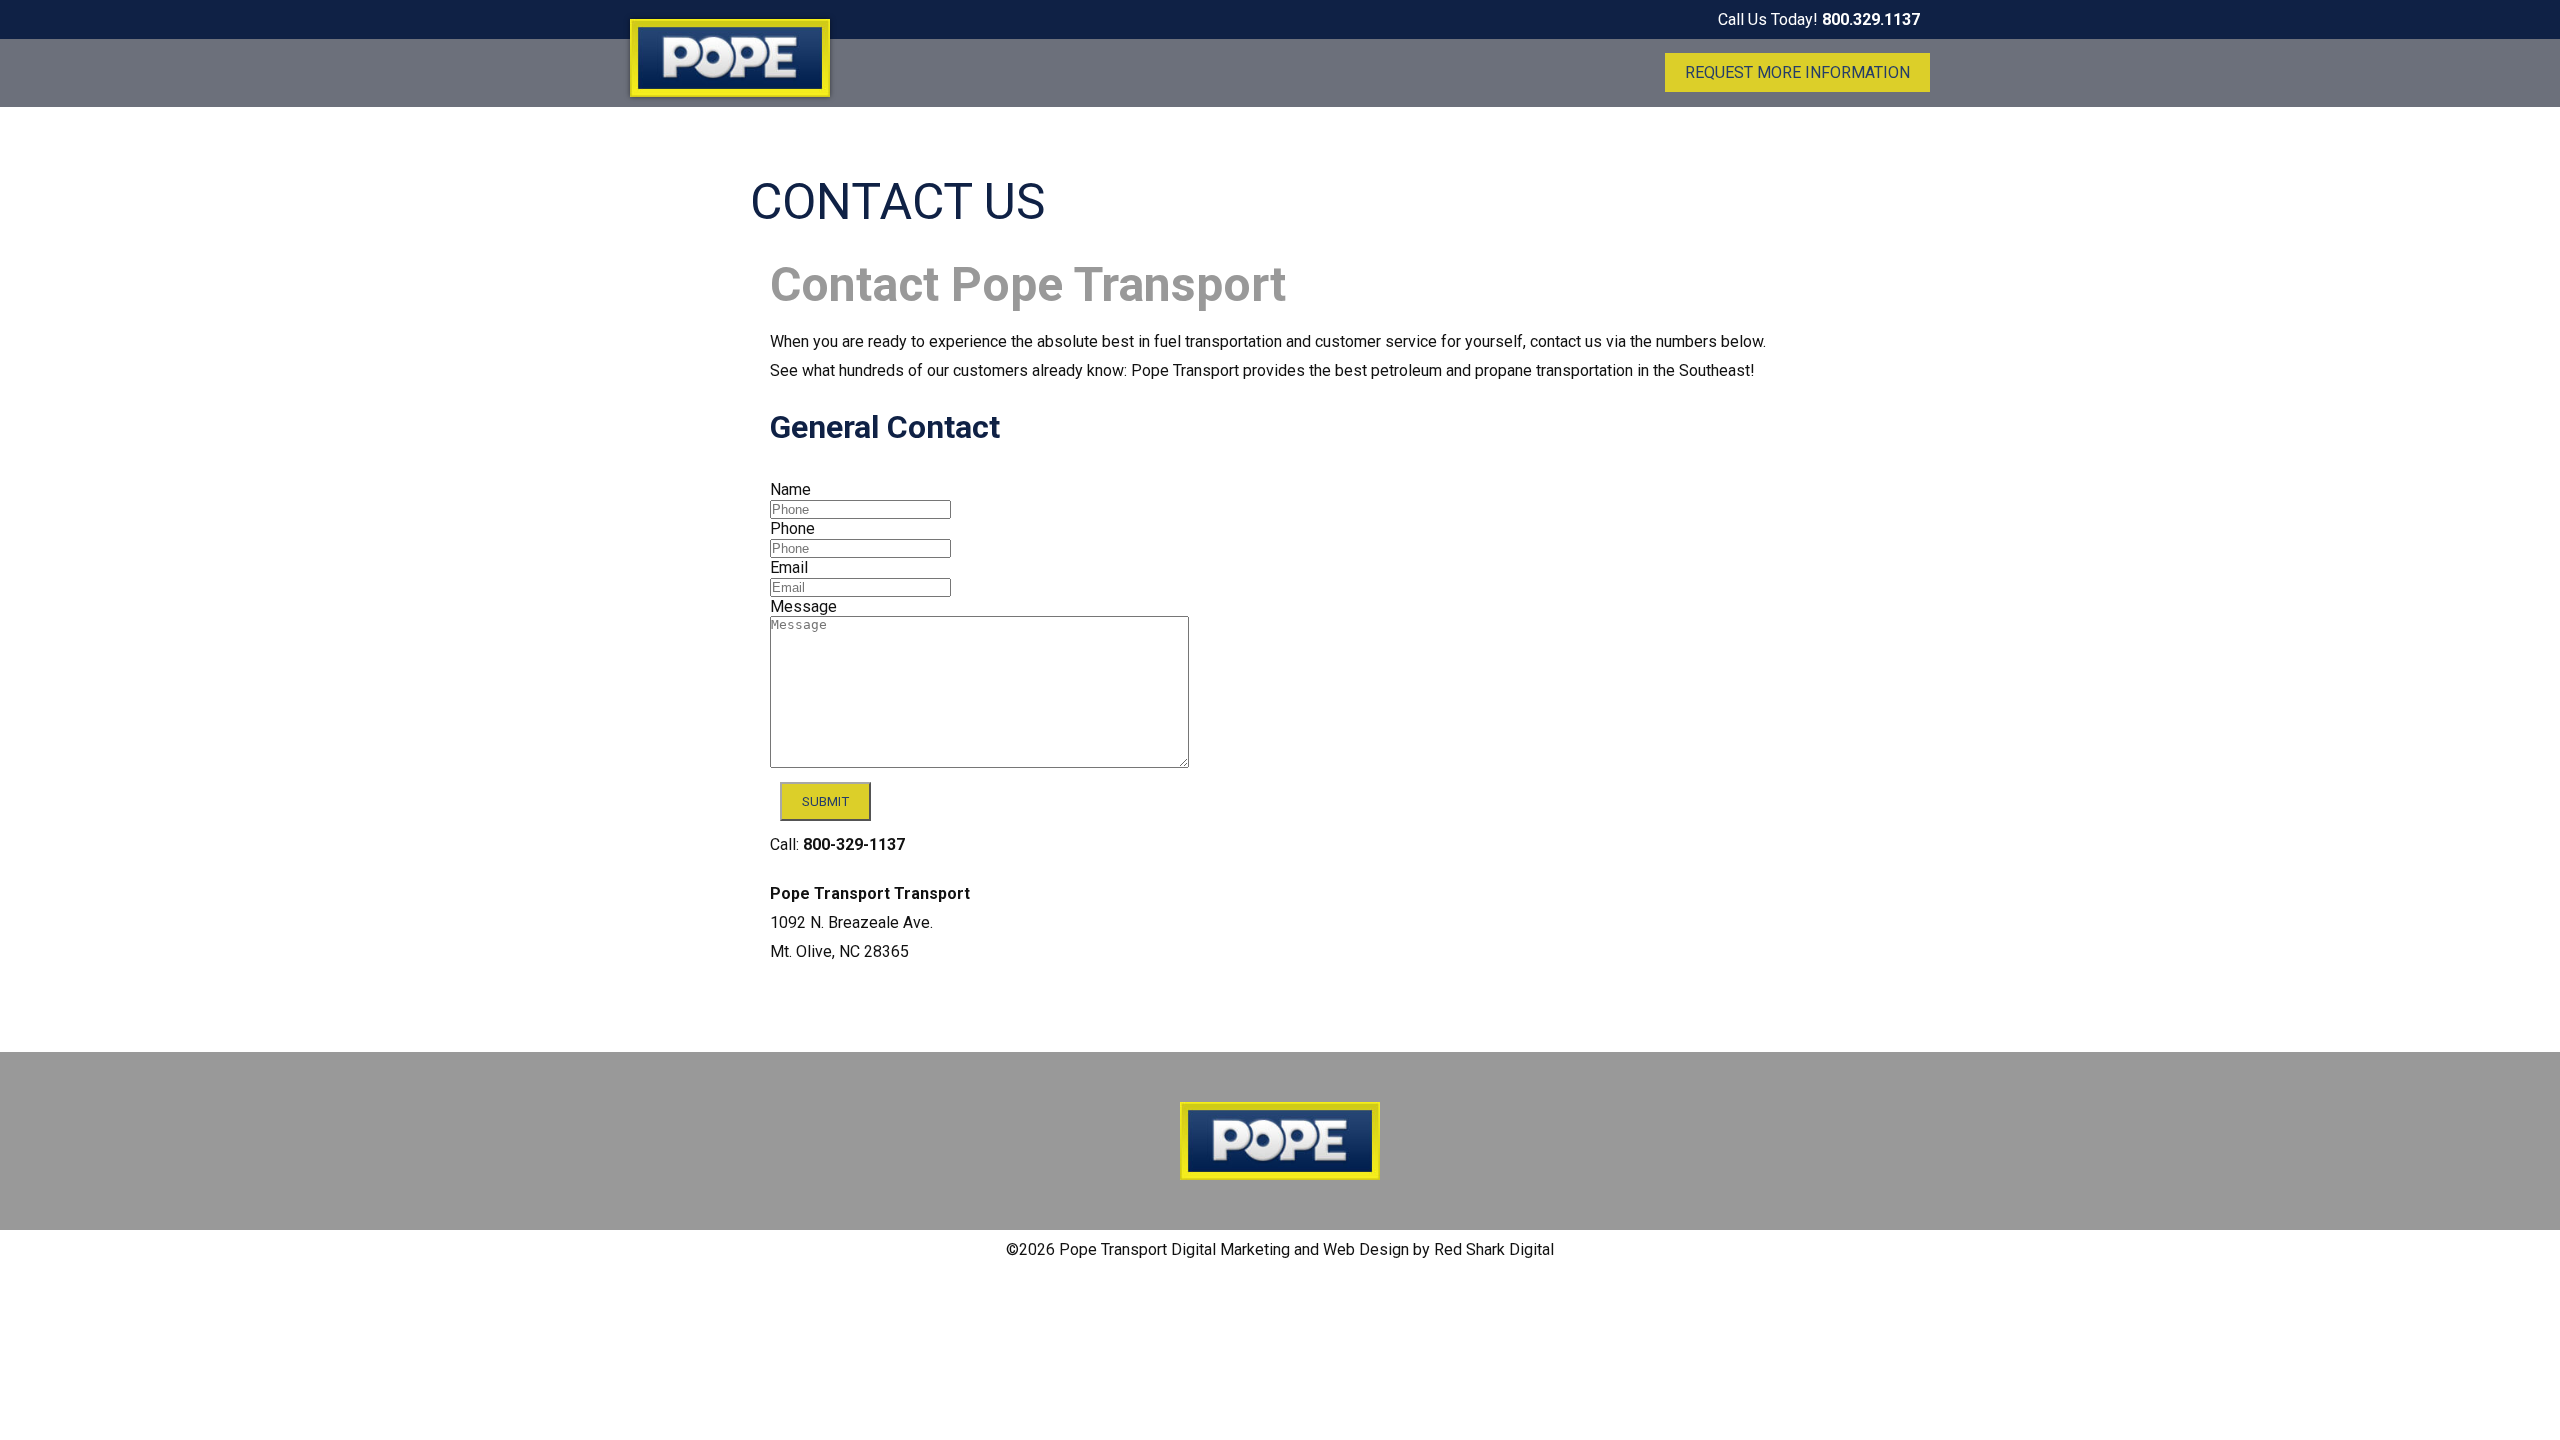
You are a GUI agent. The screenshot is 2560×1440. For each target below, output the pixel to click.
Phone (792, 528)
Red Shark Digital (1494, 1249)
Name (790, 489)
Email (789, 567)
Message (803, 606)
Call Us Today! (1819, 19)
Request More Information (1797, 72)
